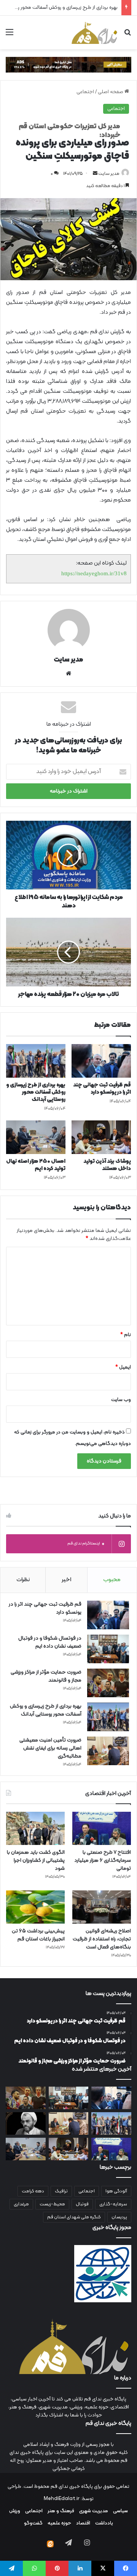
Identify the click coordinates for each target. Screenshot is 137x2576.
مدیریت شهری (94, 2511)
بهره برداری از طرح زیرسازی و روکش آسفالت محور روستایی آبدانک (36, 1092)
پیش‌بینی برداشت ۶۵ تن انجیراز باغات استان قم (38, 1935)
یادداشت (104, 2523)
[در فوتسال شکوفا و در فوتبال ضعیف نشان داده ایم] (108, 1649)
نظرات (23, 1580)
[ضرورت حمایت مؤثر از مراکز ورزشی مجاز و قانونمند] (108, 1683)
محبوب (112, 1580)
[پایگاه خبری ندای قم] (94, 32)
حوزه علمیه (59, 2523)
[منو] (10, 35)
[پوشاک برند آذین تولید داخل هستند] (101, 1137)
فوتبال (82, 2204)
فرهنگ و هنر (61, 2511)
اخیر (66, 1580)
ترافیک (61, 2191)
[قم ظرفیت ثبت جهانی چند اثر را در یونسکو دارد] (101, 1061)
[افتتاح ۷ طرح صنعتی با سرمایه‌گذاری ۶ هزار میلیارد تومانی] (102, 1828)
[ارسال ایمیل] (95, 174)
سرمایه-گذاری (113, 2204)
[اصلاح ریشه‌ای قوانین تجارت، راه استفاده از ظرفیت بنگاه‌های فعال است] (102, 1907)
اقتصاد (83, 2523)
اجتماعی (85, 92)
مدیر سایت (109, 174)
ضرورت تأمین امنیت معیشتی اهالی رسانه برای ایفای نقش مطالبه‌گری (50, 1748)
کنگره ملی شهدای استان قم (74, 2217)
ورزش (15, 2511)
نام (126, 1335)
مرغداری (21, 2204)
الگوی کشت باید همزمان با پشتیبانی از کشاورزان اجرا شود (36, 1860)
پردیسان (119, 2217)
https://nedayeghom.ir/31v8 (94, 573)
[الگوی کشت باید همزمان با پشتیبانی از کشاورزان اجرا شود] (35, 1828)
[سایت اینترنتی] (68, 673)
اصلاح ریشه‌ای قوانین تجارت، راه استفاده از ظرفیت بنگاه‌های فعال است (102, 1939)
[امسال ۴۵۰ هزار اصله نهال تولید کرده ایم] (36, 1137)
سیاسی (120, 2511)
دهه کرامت (33, 2191)
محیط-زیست (52, 2204)
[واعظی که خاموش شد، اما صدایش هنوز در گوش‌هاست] (26, 2123)
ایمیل (123, 1367)
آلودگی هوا (116, 2191)
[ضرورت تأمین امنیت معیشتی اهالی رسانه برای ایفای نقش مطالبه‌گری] (108, 1751)
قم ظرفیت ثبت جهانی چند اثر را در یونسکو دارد (102, 1089)
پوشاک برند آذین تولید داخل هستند (107, 1165)
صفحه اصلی (111, 92)
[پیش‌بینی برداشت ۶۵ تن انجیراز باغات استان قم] (35, 1907)
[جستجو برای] (127, 35)
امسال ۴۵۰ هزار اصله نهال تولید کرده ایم (36, 1165)
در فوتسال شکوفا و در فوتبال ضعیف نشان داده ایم (50, 1642)
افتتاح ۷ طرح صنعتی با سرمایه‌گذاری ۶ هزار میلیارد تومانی (103, 1860)
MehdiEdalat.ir (62, 2499)
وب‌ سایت (121, 1400)
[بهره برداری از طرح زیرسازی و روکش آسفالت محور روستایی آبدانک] (36, 1061)
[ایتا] (50, 2544)
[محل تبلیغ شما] (68, 65)
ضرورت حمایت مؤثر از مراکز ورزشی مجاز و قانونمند (46, 1676)
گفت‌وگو (33, 2523)
